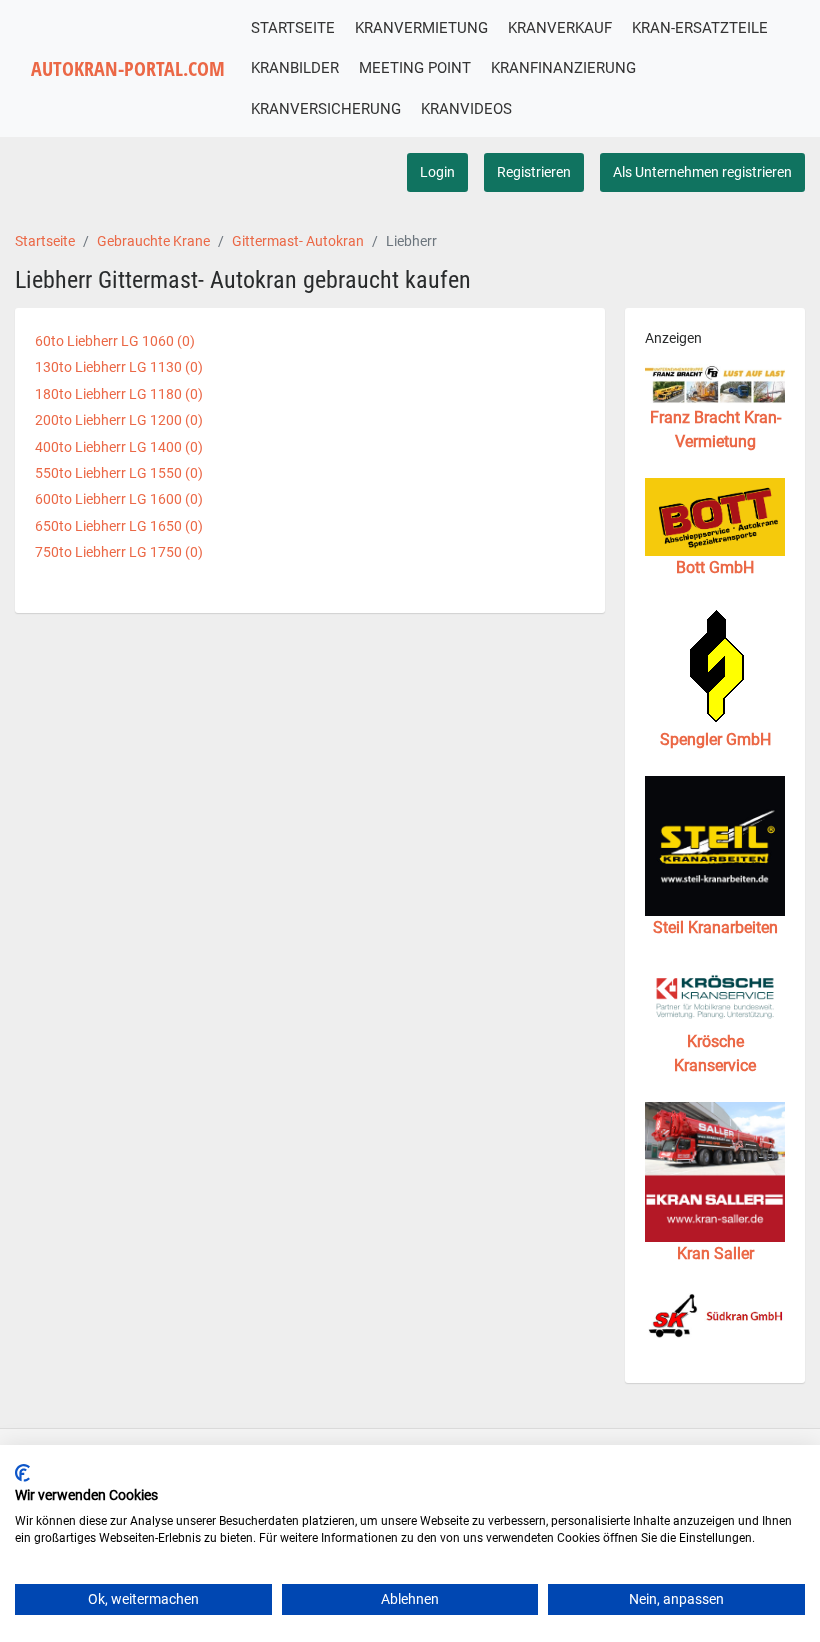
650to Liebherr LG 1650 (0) (119, 526)
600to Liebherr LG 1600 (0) (119, 499)
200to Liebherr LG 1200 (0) (119, 420)
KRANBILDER (295, 68)
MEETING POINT (415, 68)
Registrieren (534, 172)
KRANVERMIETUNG (421, 28)
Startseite (45, 241)
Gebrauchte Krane (153, 241)
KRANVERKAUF (560, 28)
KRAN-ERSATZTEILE (700, 28)
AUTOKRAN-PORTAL (128, 68)
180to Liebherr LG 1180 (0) (119, 394)
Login (437, 172)
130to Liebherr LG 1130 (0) (119, 367)
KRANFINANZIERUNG (563, 68)
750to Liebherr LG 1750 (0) (119, 552)
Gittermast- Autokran (298, 241)
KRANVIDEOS (466, 109)
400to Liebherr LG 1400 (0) (119, 447)
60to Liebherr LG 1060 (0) (115, 341)
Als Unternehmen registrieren (702, 172)
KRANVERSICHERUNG (326, 109)
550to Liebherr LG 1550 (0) (119, 473)
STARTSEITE (293, 28)
